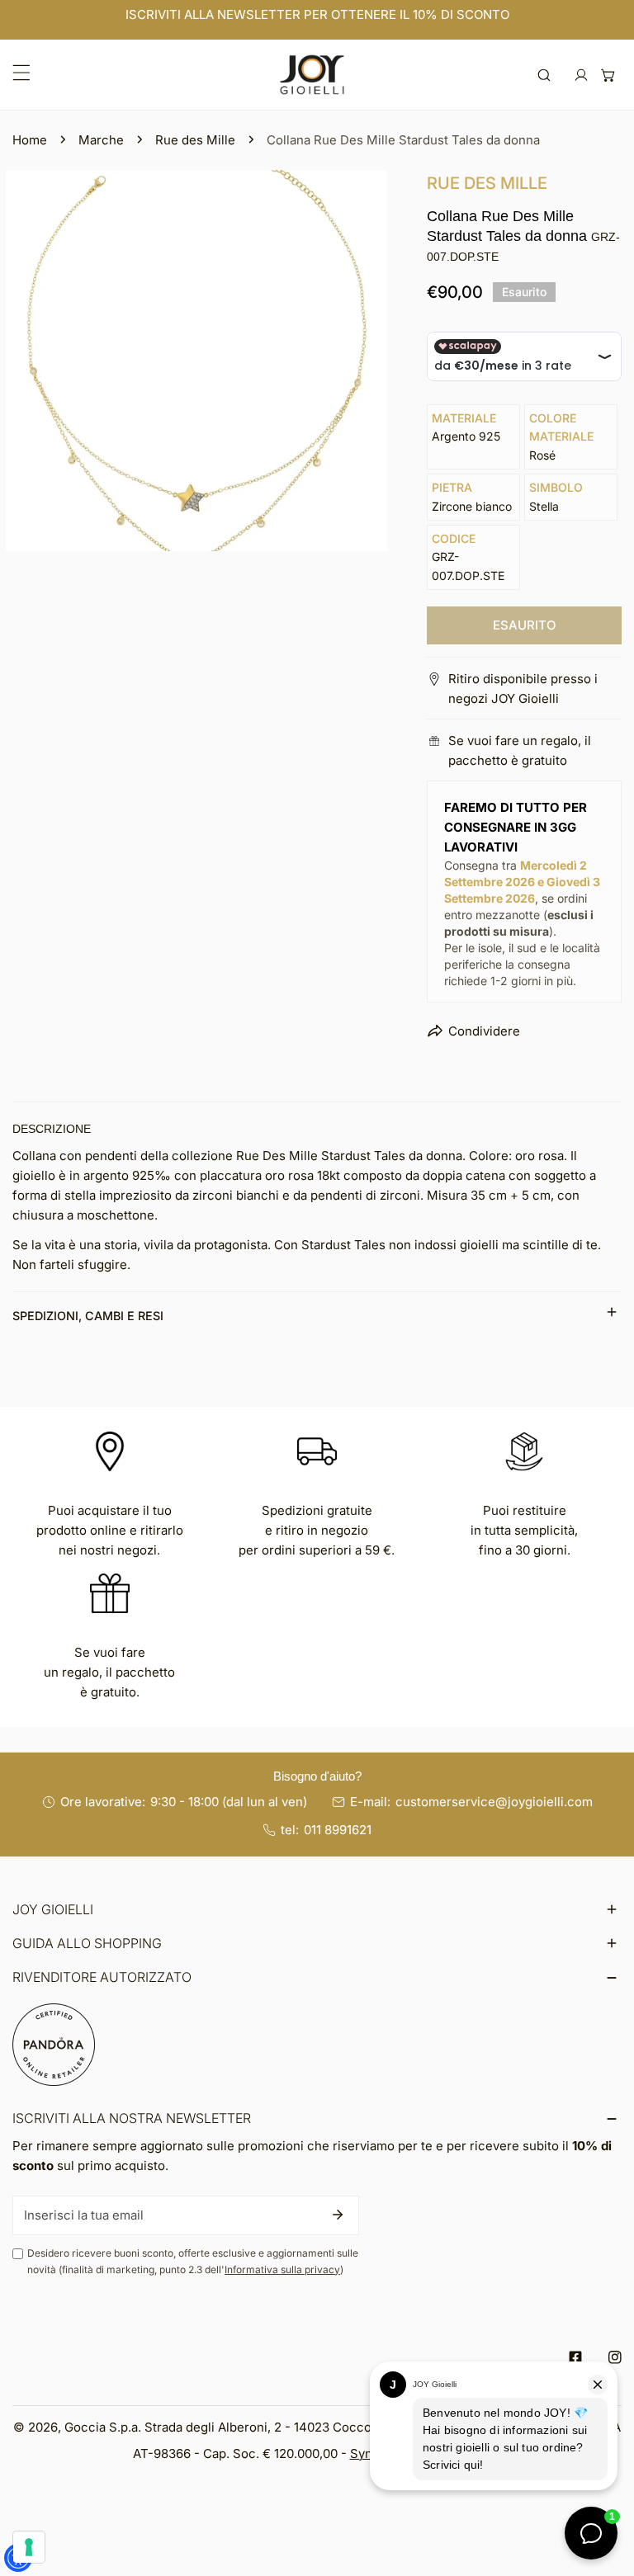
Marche (101, 140)
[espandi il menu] (21, 73)
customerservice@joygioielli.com (494, 1802)
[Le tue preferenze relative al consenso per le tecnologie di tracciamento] (29, 2547)
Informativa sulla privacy (282, 2269)
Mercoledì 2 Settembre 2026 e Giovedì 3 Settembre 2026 (522, 882)
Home (30, 140)
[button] (608, 75)
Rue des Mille (195, 140)
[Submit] (338, 2215)
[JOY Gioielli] (312, 75)
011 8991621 (338, 1830)
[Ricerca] (544, 75)
